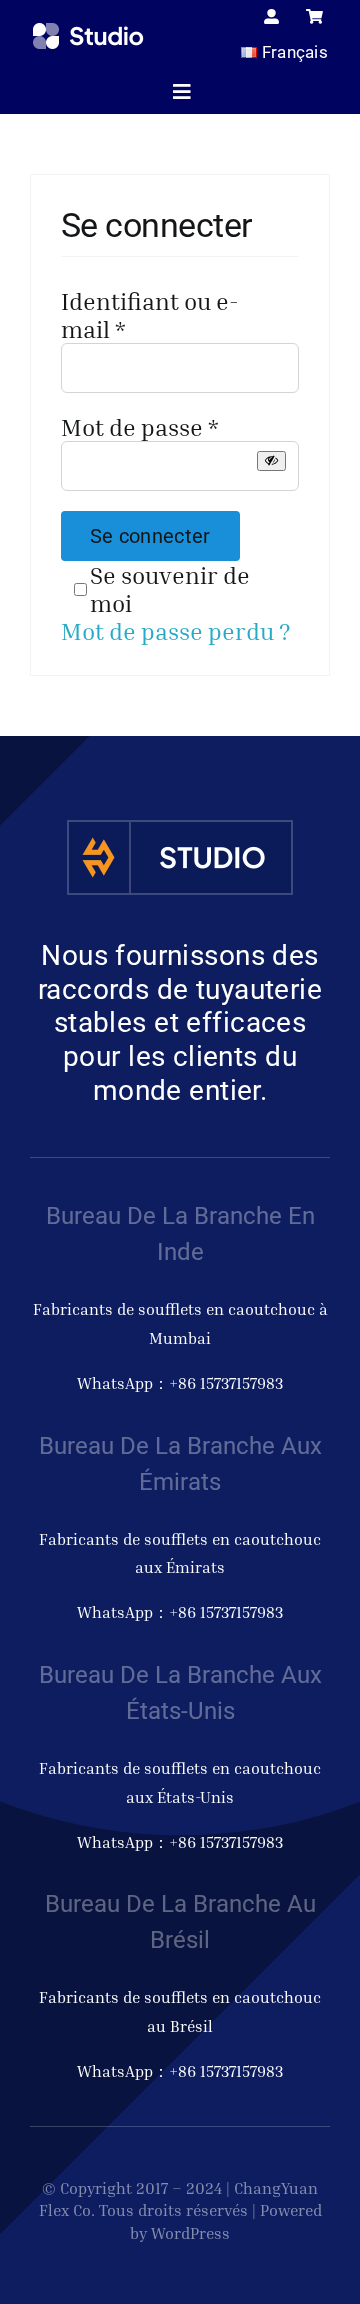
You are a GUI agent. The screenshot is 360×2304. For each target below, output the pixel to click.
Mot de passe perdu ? (176, 631)
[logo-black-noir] (89, 32)
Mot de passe (140, 427)
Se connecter (150, 536)
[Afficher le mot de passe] (271, 460)
